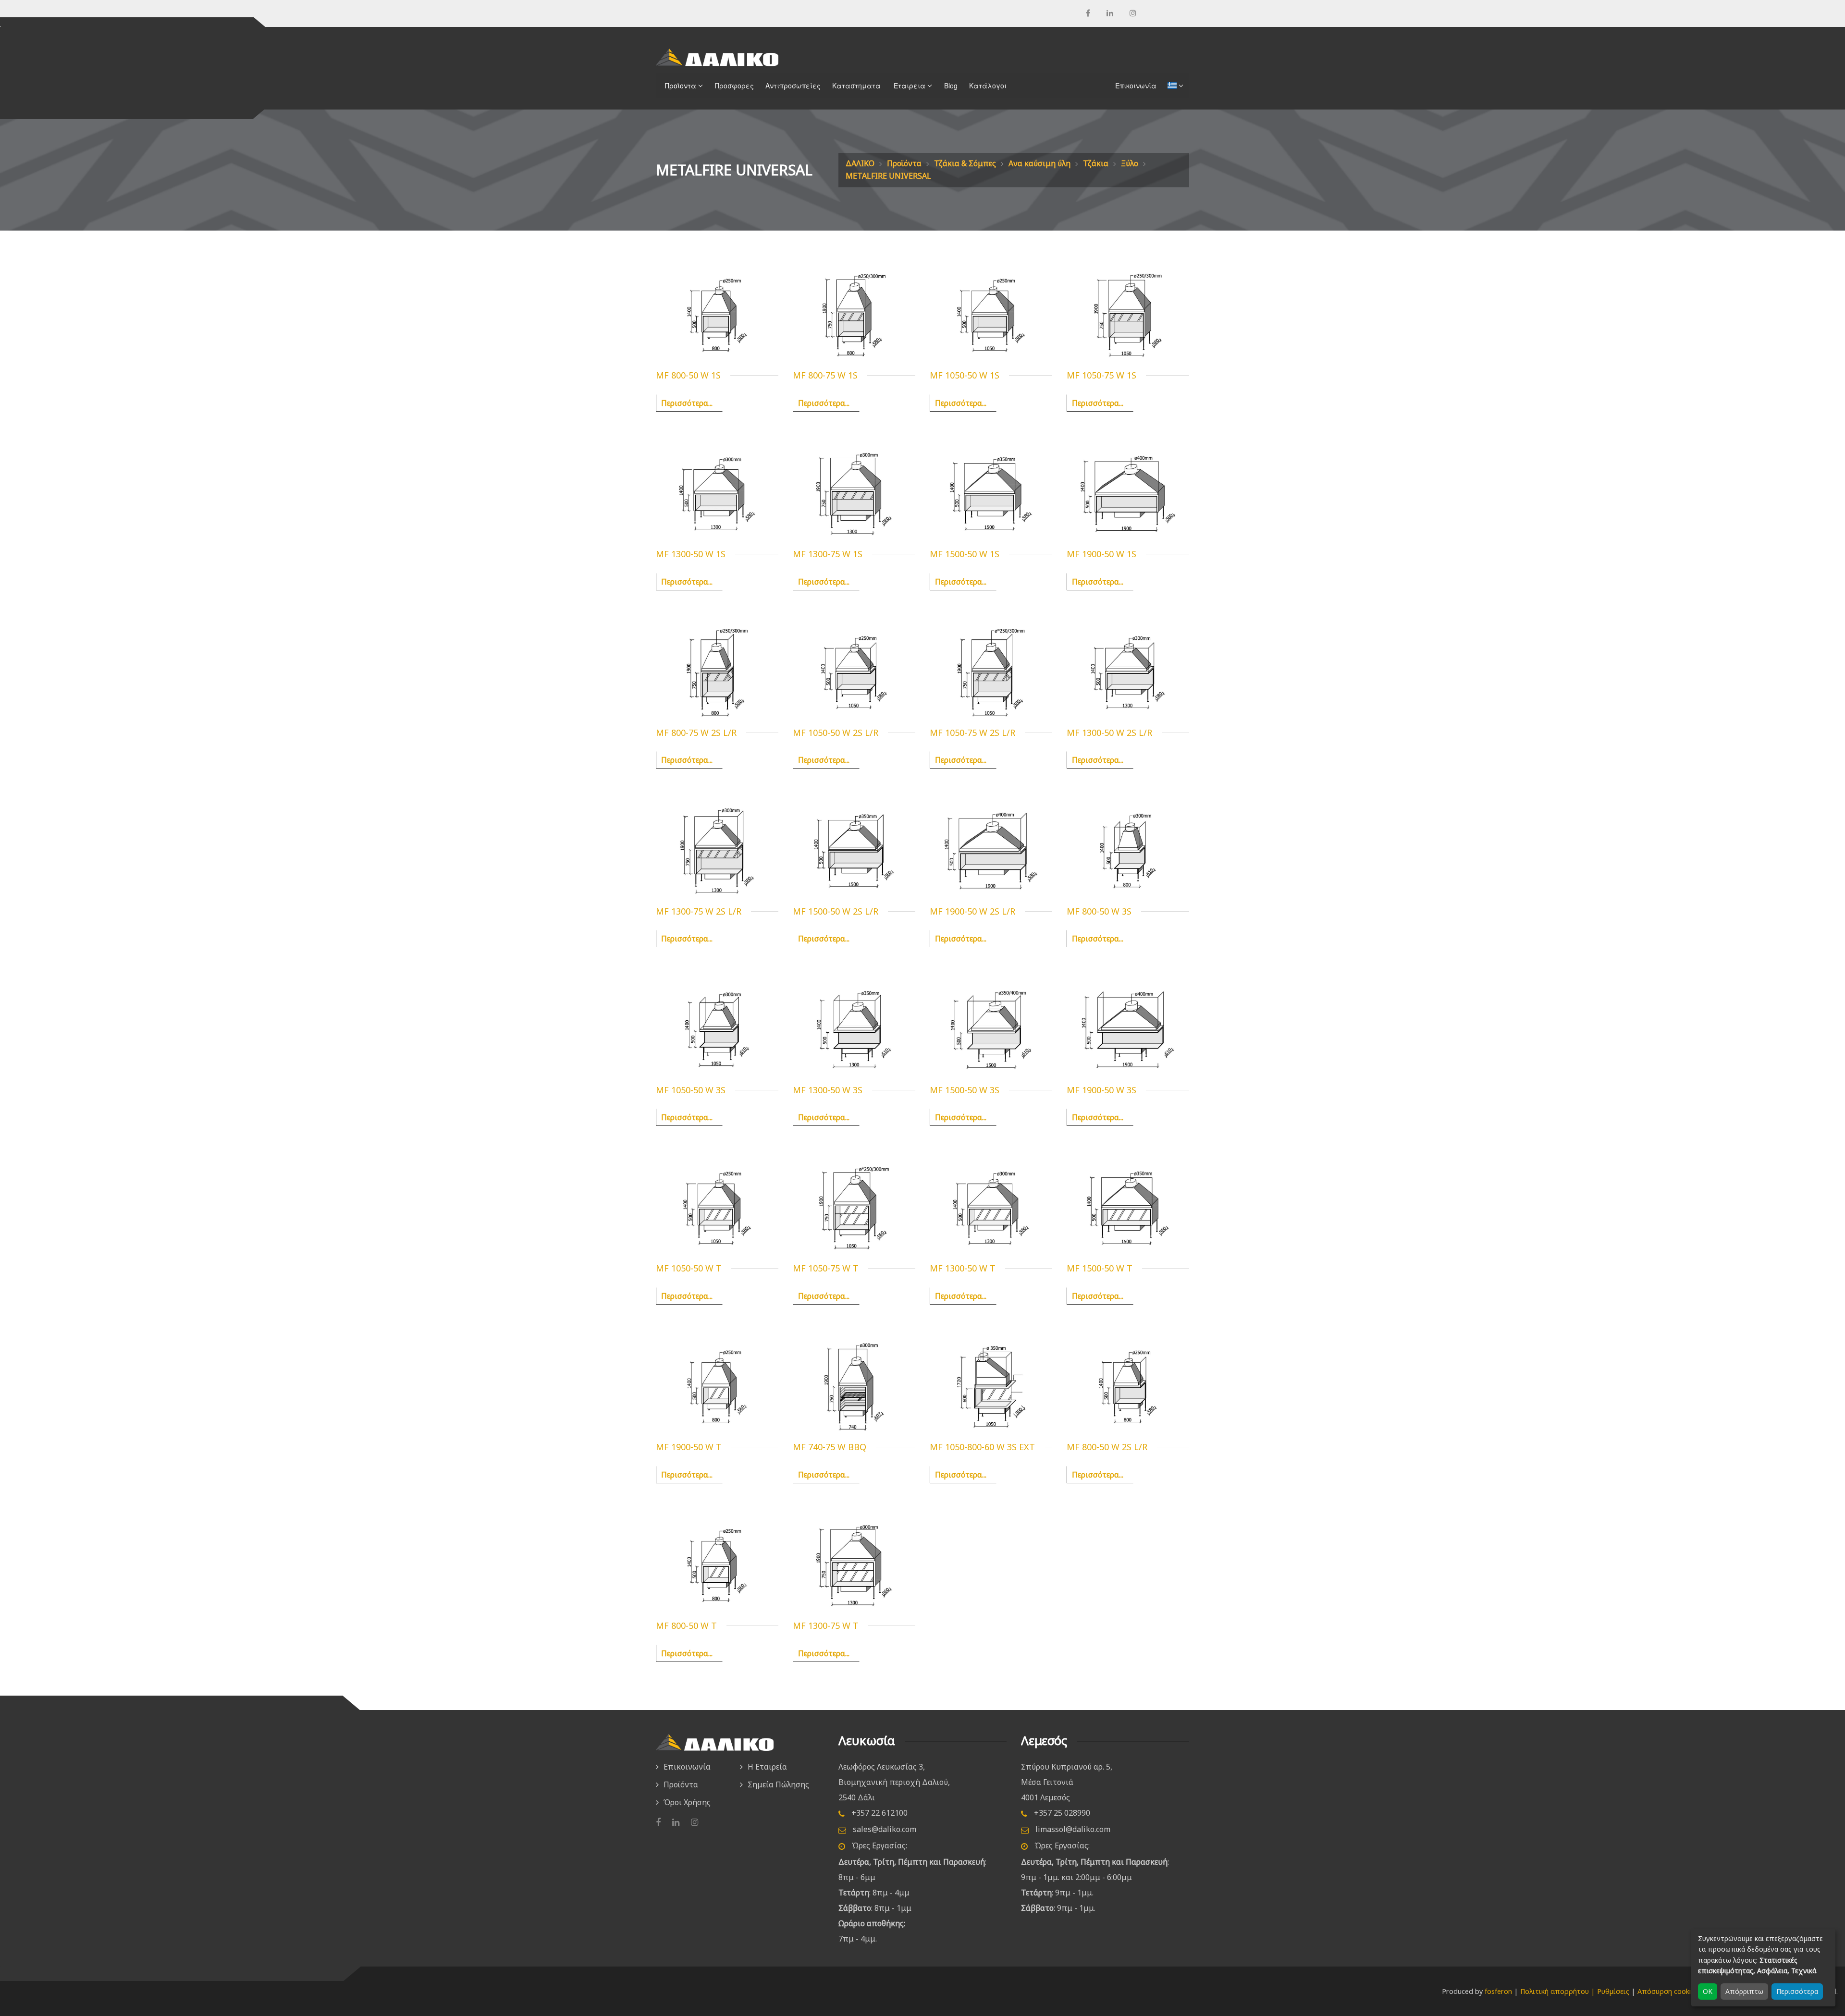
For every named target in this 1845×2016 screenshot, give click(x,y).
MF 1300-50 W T (963, 1268)
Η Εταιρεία (767, 1767)
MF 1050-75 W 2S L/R (972, 733)
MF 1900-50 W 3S (1101, 1090)
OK (1708, 1991)
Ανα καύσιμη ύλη (1039, 163)
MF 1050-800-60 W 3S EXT (982, 1447)
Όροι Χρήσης (687, 1802)
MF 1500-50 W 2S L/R (836, 911)
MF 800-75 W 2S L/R (696, 733)
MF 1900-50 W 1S (1101, 554)
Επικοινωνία (687, 1767)
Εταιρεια (908, 86)
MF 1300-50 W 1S (691, 554)
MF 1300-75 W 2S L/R (699, 911)
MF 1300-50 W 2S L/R (1109, 733)
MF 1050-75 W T (826, 1268)
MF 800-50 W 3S (1099, 911)
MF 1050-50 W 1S (965, 375)
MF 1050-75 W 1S (1101, 375)
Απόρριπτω (1744, 1991)
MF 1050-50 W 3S (691, 1090)
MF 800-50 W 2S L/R (1107, 1447)
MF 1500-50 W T (1100, 1268)
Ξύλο (1130, 163)
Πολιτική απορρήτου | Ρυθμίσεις (1575, 1991)
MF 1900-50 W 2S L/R (972, 911)
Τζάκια (1096, 163)
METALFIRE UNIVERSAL (888, 176)
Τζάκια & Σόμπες (965, 163)
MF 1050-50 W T (689, 1268)
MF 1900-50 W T (689, 1447)
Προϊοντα (679, 86)
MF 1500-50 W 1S (965, 554)
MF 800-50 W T (686, 1625)
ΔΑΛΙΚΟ (860, 163)
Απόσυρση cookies (1668, 1991)
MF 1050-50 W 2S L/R (836, 733)
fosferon (1498, 1991)
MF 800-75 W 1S (825, 375)
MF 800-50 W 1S (688, 375)
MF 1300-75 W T (826, 1625)
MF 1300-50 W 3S (828, 1090)
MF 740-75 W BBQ (830, 1447)
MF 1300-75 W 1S (828, 554)
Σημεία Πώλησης (778, 1784)
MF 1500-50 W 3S (965, 1090)
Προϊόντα (904, 163)
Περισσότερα (1797, 1991)
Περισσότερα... (687, 403)
